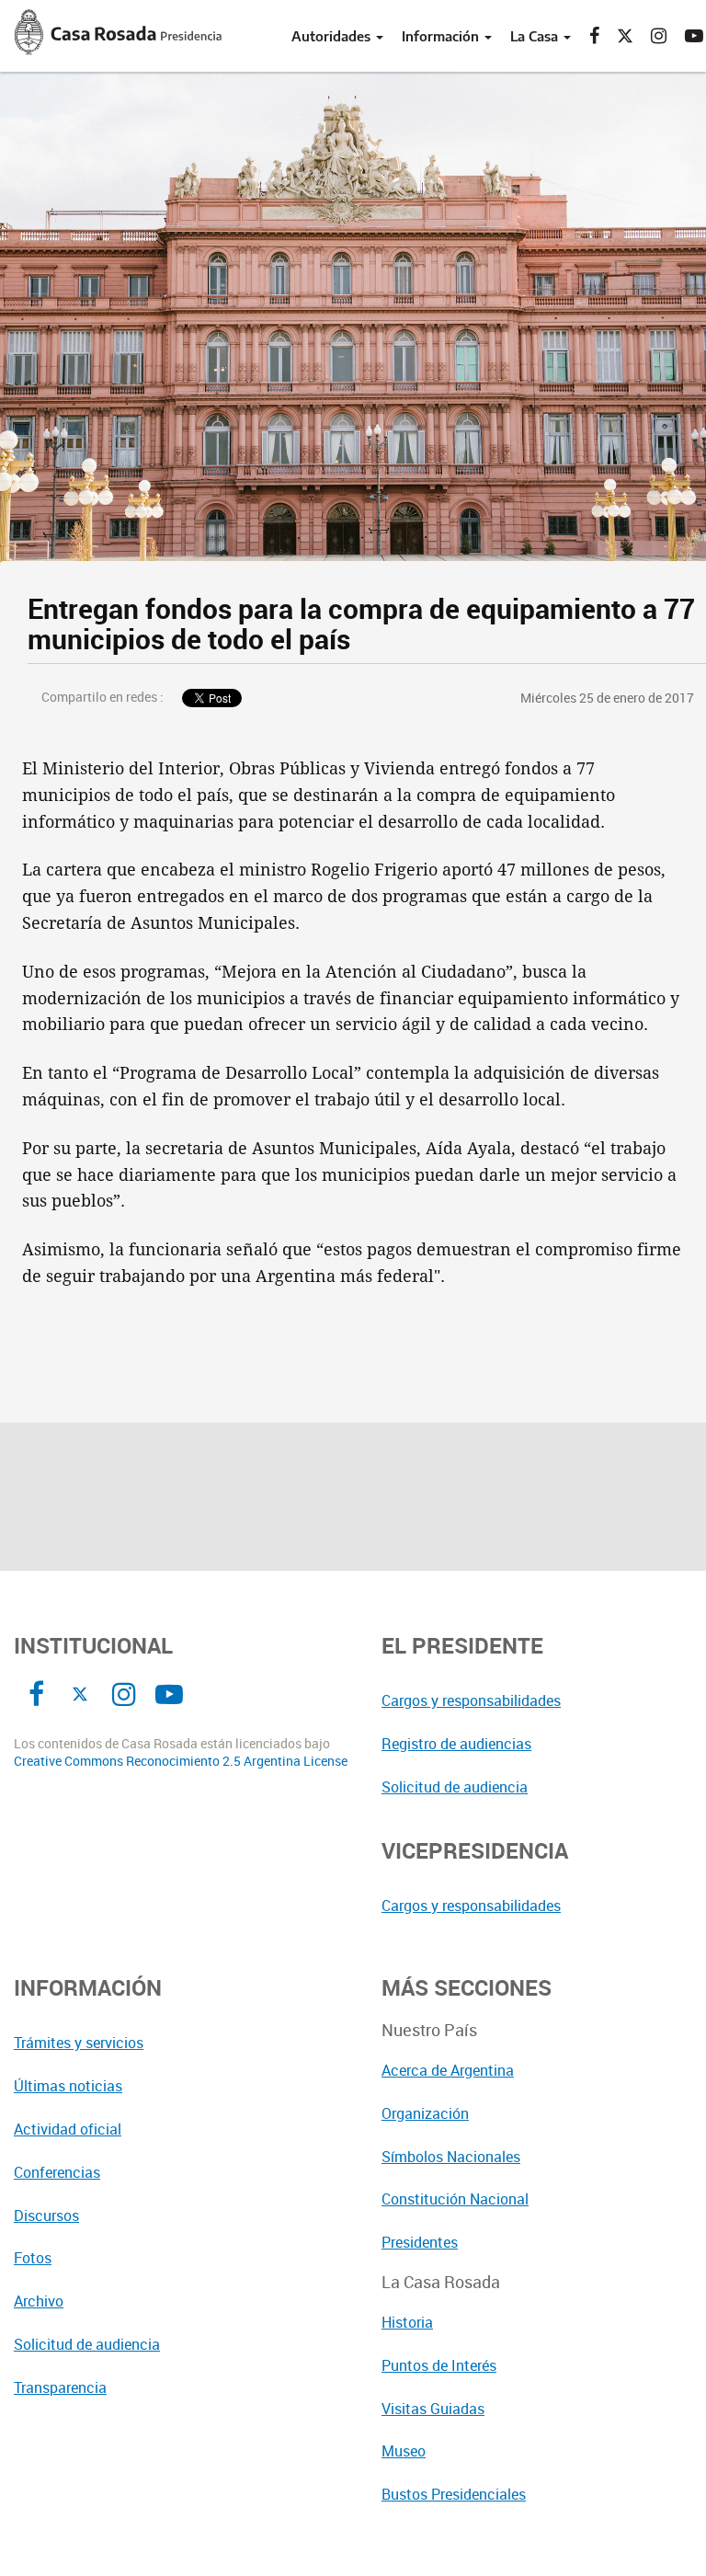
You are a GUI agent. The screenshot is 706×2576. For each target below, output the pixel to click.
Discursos (46, 2215)
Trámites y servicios (79, 2043)
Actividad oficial (68, 2129)
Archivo (39, 2301)
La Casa (536, 36)
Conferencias (57, 2172)
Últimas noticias (68, 2086)
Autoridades (333, 36)
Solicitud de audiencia (87, 2344)
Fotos (33, 2258)
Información (442, 36)
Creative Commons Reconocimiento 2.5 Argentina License (181, 1761)
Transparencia (60, 2387)
